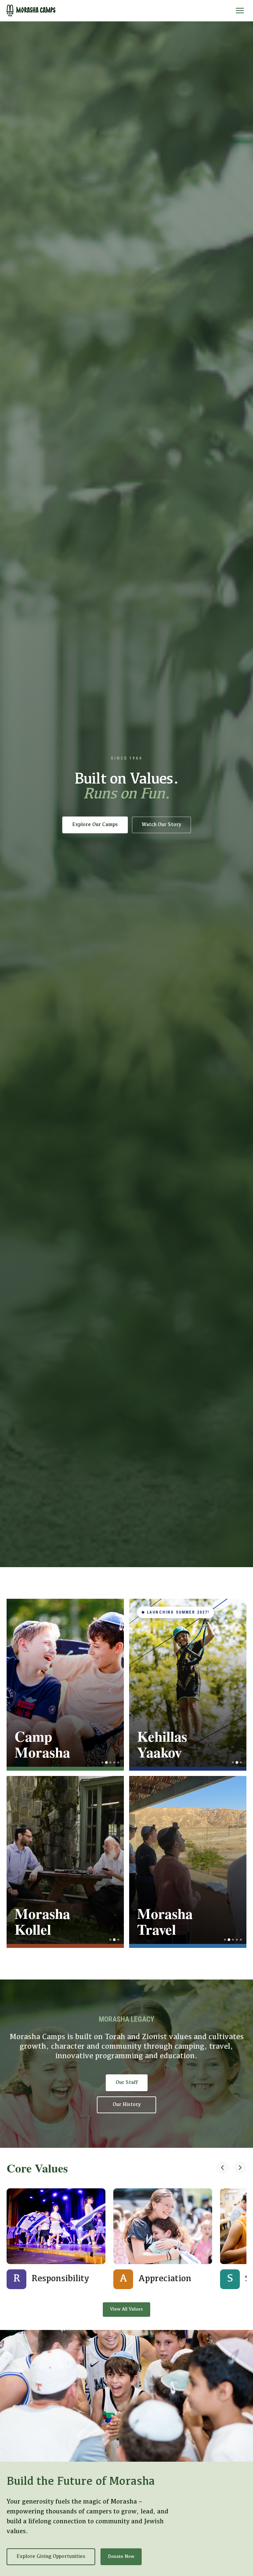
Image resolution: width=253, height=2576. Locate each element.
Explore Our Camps (95, 825)
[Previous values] (222, 2168)
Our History (127, 2105)
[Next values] (240, 2168)
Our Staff (127, 2083)
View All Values (126, 2309)
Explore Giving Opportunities (51, 2557)
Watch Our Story (161, 825)
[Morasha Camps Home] (31, 11)
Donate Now (121, 2557)
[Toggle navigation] (240, 11)
